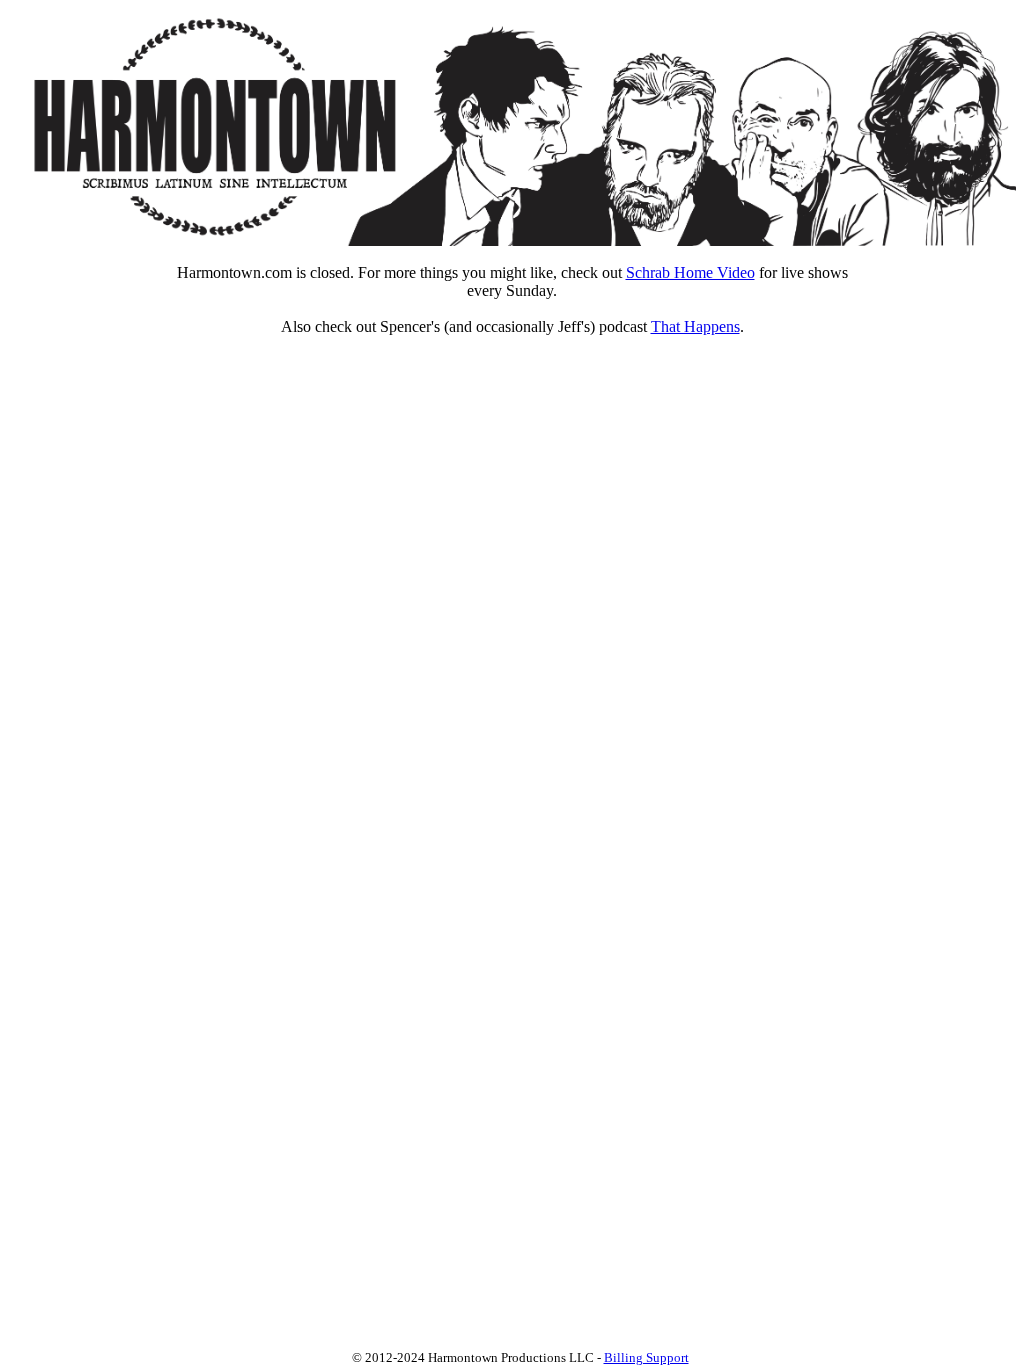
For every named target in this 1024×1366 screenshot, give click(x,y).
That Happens (695, 326)
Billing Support (646, 1357)
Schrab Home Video (690, 272)
